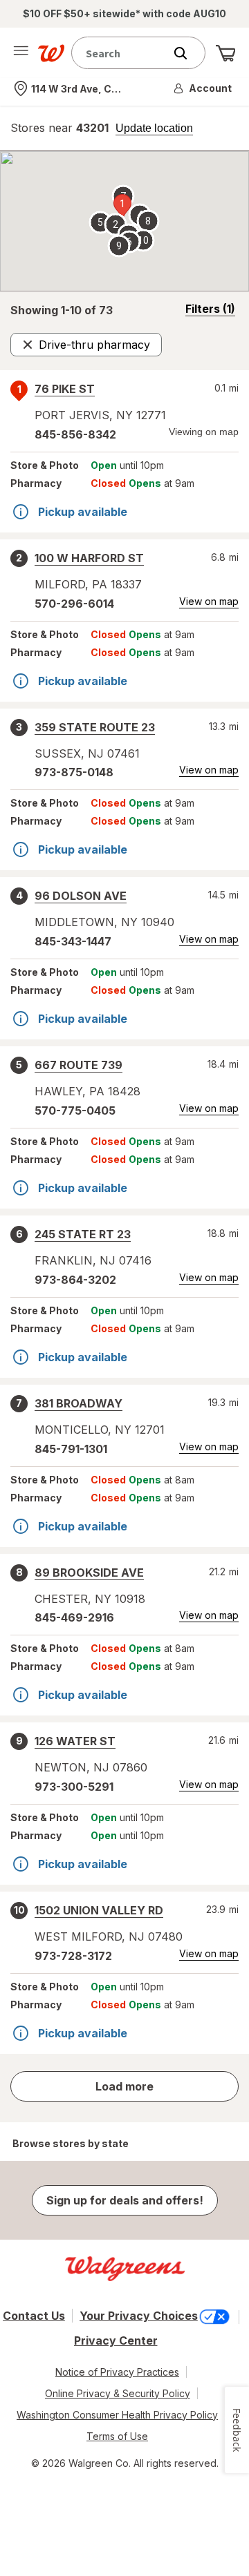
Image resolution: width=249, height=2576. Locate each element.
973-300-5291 (74, 1787)
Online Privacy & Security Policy (118, 2393)
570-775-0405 (75, 1111)
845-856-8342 (75, 434)
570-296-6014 (74, 604)
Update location (154, 128)
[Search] (187, 53)
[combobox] (121, 53)
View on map (209, 601)
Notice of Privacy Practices (117, 2372)
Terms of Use (117, 2436)
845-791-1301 (71, 1449)
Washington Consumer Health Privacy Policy (117, 2415)
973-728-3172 (73, 1956)
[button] (203, 88)
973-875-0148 (74, 772)
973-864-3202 (75, 1280)
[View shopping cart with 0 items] (225, 53)
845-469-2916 (74, 1617)
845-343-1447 (73, 941)
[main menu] (21, 53)
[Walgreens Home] (51, 53)
